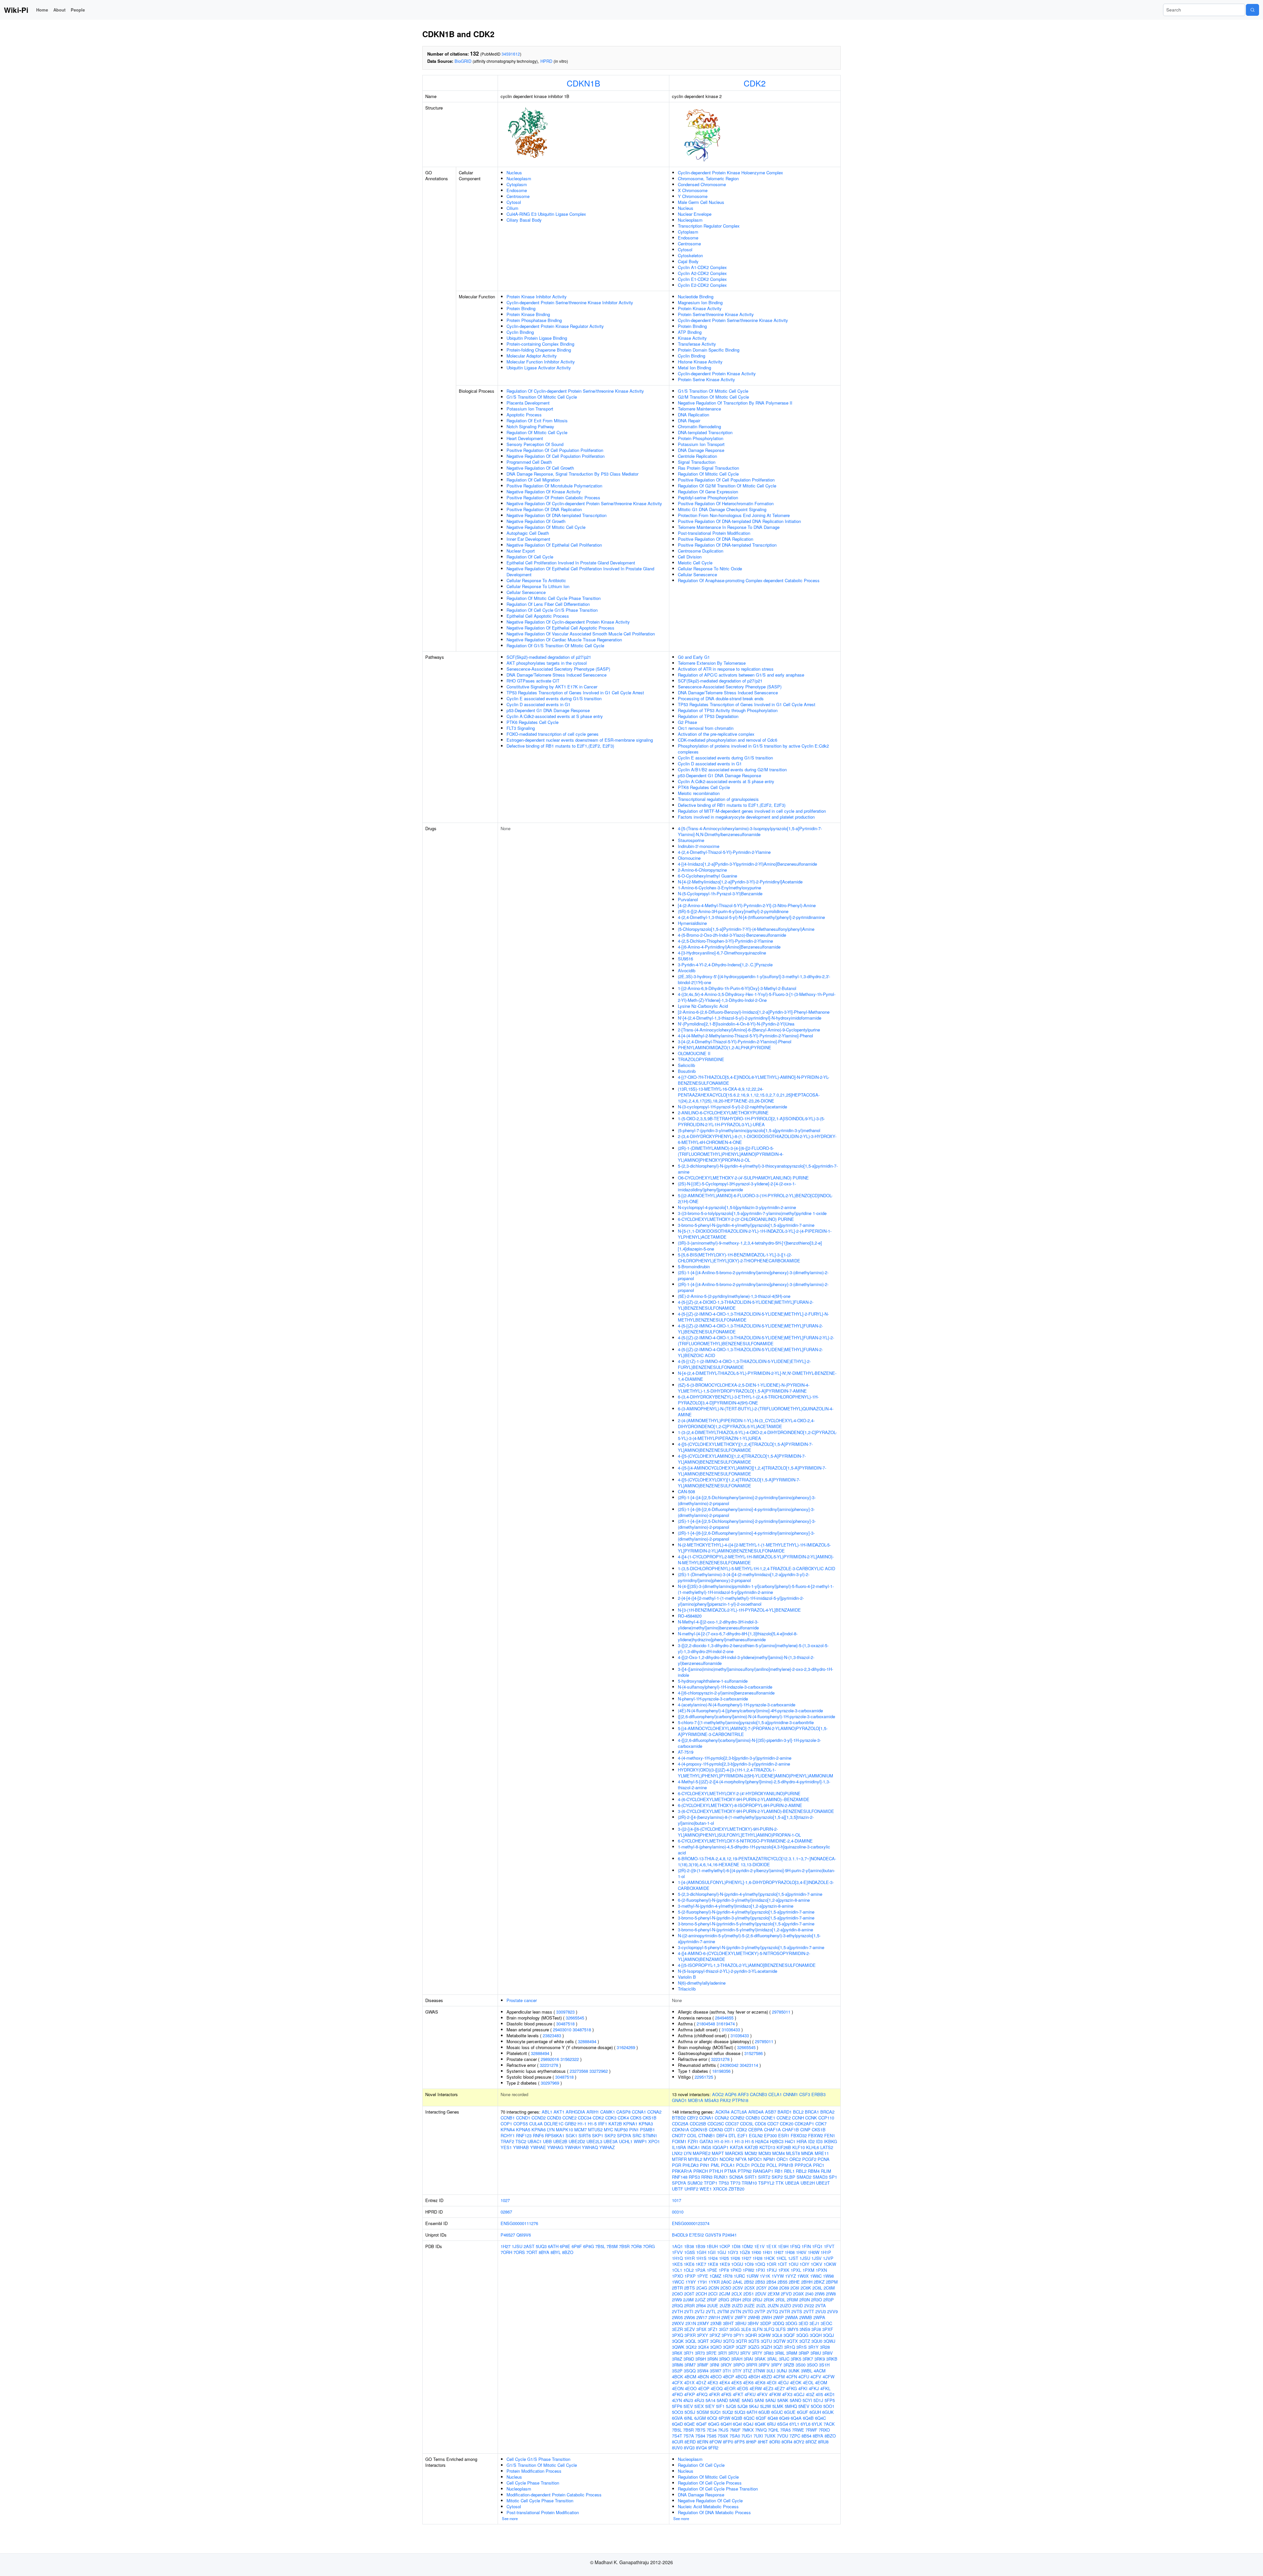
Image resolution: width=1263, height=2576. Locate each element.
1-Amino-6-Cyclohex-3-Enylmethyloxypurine (719, 888)
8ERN (703, 2442)
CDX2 (742, 2130)
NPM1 (769, 2159)
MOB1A (696, 2100)
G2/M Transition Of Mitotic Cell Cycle (713, 397)
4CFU (804, 2377)
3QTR (741, 2341)
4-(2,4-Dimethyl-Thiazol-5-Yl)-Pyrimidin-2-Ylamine (724, 852)
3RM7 (690, 2365)
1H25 (724, 2258)
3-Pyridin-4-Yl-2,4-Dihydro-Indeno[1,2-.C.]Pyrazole (725, 965)
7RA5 (785, 2430)
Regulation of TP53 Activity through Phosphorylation (728, 710)
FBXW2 (816, 2135)
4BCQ (741, 2377)
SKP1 (598, 2135)
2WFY (741, 2317)
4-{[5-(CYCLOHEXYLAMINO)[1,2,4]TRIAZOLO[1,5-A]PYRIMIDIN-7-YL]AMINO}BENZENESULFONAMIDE (742, 1459)
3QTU (766, 2341)
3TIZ (747, 2371)
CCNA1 (639, 2112)
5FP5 (830, 2400)
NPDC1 (755, 2159)
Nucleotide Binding (696, 297)
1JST (793, 2258)
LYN (551, 2130)
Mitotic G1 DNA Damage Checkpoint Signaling (722, 509)
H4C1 (790, 2141)
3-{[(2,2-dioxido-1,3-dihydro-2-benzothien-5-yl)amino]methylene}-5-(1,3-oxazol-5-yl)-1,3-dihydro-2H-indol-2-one (753, 1648)
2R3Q (677, 2305)
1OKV (817, 2264)
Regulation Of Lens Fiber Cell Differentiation (548, 604)
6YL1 (794, 2424)
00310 (678, 2212)
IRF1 (603, 2124)
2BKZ (819, 2282)
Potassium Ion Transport (530, 409)
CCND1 (523, 2118)
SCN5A (736, 2177)
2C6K (806, 2288)
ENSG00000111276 (519, 2223)
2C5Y (761, 2288)
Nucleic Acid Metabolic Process (708, 2506)
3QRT (703, 2341)
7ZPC (795, 2436)
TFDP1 (711, 2183)
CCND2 (539, 2118)
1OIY (805, 2264)
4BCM (690, 2377)
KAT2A (737, 2147)
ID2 (811, 2141)
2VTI (689, 2311)
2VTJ (700, 2311)
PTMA (730, 2171)
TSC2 (521, 2141)
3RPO (739, 2365)
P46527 (508, 2235)
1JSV (817, 2258)
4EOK (796, 2382)
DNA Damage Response (701, 450)
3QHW (764, 2335)
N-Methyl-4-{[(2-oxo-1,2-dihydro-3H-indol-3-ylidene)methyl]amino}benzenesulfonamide (718, 1625)
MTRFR (679, 2159)
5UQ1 (716, 2412)
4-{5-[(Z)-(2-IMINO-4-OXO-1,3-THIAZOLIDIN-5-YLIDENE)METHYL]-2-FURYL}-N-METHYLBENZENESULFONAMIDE (753, 1317)
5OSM (703, 2412)
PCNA (824, 2159)
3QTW (779, 2341)
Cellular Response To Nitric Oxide (710, 569)
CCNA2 (654, 2112)
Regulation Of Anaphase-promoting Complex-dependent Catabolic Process (749, 580)
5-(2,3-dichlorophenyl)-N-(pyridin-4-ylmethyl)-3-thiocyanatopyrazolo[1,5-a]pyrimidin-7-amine (758, 1169)
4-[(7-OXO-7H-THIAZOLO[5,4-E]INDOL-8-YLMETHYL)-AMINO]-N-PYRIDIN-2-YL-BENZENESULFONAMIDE (754, 1080)
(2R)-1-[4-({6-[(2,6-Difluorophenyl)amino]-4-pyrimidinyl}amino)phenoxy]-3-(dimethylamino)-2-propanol (746, 1536)
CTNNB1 (707, 2135)
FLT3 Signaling (521, 728)
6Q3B (737, 2418)
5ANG (747, 2400)
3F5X (701, 2329)
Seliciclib (686, 1065)
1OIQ (760, 2264)
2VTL (711, 2311)
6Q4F (702, 2424)
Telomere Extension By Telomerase (712, 663)
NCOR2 (727, 2159)
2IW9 (677, 2300)
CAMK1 (608, 2112)
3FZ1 (713, 2329)
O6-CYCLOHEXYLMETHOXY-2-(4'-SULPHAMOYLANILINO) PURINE (743, 1178)
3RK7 (808, 2359)
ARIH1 (593, 2112)
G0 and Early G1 (694, 657)
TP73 (735, 2183)
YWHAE (538, 2147)
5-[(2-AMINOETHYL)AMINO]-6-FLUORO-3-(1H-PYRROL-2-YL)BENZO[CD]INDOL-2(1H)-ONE (755, 1198)
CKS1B (650, 2118)
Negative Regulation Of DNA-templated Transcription (557, 515)
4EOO (691, 2388)
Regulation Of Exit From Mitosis (537, 421)
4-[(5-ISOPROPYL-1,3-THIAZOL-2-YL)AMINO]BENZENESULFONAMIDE (747, 1965)
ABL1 (547, 2112)
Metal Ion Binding (694, 368)
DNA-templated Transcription (705, 432)
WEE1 (706, 2189)
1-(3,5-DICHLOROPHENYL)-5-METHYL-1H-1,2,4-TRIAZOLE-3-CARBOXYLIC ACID (756, 1568)
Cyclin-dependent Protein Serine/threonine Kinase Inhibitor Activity (570, 302)
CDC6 (760, 2124)
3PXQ (678, 2335)
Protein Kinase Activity (700, 308)
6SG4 (783, 2424)
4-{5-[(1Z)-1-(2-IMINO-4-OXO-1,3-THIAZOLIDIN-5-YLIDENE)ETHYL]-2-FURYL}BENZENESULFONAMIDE (744, 1364)
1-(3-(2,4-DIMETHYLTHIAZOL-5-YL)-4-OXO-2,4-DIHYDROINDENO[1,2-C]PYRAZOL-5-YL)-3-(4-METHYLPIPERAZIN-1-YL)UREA (757, 1435)
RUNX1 (721, 2177)
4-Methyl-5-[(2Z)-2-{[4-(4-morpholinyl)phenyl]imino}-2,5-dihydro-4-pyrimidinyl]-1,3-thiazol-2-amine (754, 1784)
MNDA (807, 2153)
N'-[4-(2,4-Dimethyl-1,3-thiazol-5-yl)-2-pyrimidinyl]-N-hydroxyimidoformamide (750, 1018)
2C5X (750, 2288)
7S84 (700, 2436)
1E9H (783, 2246)
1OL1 (677, 2270)
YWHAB (521, 2147)
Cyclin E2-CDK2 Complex (702, 285)
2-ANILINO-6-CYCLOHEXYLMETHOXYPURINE (723, 1113)
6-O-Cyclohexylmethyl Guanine (707, 876)
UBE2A (792, 2183)
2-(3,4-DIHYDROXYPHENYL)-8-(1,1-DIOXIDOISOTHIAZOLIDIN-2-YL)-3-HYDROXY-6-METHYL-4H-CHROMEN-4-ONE (757, 1139)
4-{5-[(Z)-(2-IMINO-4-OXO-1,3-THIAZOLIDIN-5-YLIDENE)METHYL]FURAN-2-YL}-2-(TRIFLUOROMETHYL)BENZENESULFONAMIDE (756, 1340)
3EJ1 (814, 2323)
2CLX (737, 2294)
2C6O (677, 2294)
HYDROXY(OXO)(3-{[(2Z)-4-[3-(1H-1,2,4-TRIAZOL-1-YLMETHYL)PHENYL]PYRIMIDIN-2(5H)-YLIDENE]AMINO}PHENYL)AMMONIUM (755, 1773)
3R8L (780, 2353)
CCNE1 (768, 2118)
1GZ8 (745, 2252)
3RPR (752, 2365)
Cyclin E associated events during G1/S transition (554, 698)
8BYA (544, 2252)
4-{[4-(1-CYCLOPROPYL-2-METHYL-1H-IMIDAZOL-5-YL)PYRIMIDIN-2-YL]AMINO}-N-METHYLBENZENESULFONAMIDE (756, 1560)
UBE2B (560, 2141)
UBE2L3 (594, 2141)
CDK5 (636, 2118)
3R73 (700, 2353)
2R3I (747, 2300)
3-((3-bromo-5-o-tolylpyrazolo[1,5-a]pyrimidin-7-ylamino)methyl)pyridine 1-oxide (752, 1213)
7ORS (519, 2252)
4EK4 (725, 2382)
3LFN (757, 2329)
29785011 (781, 2012)
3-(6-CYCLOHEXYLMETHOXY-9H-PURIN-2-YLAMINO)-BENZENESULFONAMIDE (756, 1811)
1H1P (826, 2252)
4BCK (678, 2377)
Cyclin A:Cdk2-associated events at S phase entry (555, 716)
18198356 (721, 2071)
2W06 (690, 2317)
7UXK (770, 2436)
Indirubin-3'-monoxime (699, 846)
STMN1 (650, 2135)
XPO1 (654, 2141)
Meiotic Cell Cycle (695, 563)
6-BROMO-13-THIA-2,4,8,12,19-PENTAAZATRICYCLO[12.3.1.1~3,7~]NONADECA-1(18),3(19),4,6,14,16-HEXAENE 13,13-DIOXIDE (757, 1861)
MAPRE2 (702, 2153)
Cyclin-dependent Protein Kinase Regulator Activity (555, 326)
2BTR (677, 2288)
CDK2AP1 (804, 2124)
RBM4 (814, 2171)
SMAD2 (804, 2177)
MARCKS (734, 2153)
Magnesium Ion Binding (700, 302)
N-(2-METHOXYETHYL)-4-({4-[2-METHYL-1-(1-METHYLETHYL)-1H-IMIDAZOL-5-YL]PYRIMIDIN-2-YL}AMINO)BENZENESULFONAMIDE (754, 1548)
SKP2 (610, 2135)
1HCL (781, 2258)
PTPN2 (745, 2171)
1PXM (808, 2270)
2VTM (723, 2311)
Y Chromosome (693, 196)
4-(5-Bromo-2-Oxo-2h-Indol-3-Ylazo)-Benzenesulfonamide (732, 935)
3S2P (677, 2371)
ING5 (706, 2147)
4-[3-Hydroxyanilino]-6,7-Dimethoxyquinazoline (722, 953)
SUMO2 (695, 2183)
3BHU (741, 2323)
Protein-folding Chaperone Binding (539, 350)
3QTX (792, 2341)
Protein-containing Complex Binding (540, 344)
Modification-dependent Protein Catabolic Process (554, 2495)
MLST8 (793, 2153)
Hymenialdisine (692, 923)
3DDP (766, 2323)
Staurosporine (691, 840)
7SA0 (735, 2436)
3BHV (753, 2323)
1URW (752, 2276)
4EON (678, 2388)
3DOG (791, 2323)
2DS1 (749, 2294)
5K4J (754, 2406)
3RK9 (820, 2359)
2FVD (786, 2294)
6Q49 (784, 2418)
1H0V (801, 2252)
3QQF (789, 2335)
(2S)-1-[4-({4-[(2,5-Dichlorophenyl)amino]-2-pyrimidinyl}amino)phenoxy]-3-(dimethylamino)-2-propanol (747, 1524)
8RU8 (823, 2442)
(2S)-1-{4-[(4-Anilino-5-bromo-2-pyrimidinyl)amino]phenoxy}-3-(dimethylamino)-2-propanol (753, 1275)
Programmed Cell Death (529, 462)
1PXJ (772, 2270)
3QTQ (729, 2341)
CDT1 (730, 2130)
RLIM (826, 2171)
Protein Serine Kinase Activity (706, 379)
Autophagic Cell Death (528, 533)
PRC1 (819, 2165)
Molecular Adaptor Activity (532, 356)
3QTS (754, 2341)
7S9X (723, 2436)
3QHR (751, 2335)
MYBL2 (695, 2159)
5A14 (710, 2400)
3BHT (728, 2323)
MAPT (718, 2153)
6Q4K (760, 2424)
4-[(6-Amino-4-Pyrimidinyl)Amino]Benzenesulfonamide (729, 947)
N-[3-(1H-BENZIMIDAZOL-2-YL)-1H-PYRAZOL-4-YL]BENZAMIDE (739, 1610)
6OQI (712, 2418)
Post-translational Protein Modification (714, 533)
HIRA (802, 2141)
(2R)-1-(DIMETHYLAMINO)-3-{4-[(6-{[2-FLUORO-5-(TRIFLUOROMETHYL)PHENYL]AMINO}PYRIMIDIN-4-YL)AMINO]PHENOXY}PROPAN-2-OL (731, 1154)
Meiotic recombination (699, 793)
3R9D (689, 2359)
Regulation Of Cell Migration (533, 480)
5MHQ (791, 2406)
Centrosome (518, 196)
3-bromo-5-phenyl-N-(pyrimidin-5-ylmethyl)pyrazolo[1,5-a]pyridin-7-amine (746, 1924)
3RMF (703, 2365)
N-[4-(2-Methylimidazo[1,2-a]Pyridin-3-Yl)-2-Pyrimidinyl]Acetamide (740, 882)
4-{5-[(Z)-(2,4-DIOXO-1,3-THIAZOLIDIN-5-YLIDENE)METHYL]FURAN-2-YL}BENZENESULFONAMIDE (746, 1305)
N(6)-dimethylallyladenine (702, 1983)
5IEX (699, 2406)
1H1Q (677, 2258)
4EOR (730, 2388)
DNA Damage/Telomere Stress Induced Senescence (557, 675)
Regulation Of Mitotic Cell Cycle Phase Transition (554, 598)
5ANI (759, 2400)
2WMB (806, 2317)
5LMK (778, 2406)
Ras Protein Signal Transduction (708, 468)
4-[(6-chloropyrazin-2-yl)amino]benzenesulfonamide (726, 1693)
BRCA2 (827, 2112)
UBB (547, 2141)
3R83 (769, 2353)
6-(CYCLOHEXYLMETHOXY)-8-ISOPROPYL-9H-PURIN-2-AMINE (740, 1805)
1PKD (736, 2270)
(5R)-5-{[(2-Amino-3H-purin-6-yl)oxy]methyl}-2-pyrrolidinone (733, 911)
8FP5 (740, 2442)
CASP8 (623, 2112)
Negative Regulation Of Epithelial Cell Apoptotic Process (560, 628)
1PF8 (724, 2270)
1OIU (793, 2264)
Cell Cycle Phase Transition (533, 2483)
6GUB (764, 2412)
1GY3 (733, 2252)
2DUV (761, 2294)
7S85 (711, 2436)
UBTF (678, 2189)
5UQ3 (541, 2246)
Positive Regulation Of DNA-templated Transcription (727, 545)
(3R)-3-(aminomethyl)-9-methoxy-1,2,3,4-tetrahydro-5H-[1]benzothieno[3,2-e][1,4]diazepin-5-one (750, 1246)
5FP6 (677, 2406)
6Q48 (773, 2418)
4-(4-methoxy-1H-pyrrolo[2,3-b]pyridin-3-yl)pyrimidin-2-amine (735, 1758)
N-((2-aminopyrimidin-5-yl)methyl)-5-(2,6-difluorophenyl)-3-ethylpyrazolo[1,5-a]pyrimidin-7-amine (749, 1938)
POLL (772, 2165)
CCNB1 (508, 2118)
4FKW (775, 2394)
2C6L (817, 2288)
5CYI (807, 2400)
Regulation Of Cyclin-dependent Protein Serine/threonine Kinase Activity (575, 391)
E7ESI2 (696, 2235)
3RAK (760, 2359)
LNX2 (677, 2153)
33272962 (599, 2071)
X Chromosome (693, 190)
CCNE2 (570, 2118)
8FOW (716, 2442)
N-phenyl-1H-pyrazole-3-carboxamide (713, 1699)
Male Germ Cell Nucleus (701, 202)
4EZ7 (780, 2388)
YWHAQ (590, 2147)
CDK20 (787, 2124)
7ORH (506, 2252)
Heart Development (525, 438)
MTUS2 (595, 2130)
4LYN (677, 2400)
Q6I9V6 (524, 2235)
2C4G (702, 2288)
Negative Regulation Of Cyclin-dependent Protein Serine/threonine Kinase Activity (584, 503)
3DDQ (778, 2323)
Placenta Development (528, 403)
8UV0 (677, 2448)
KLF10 (799, 2147)
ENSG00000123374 (691, 2223)
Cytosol (514, 202)
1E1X (771, 2246)
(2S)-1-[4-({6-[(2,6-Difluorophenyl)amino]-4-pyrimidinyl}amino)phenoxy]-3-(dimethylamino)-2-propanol (746, 1512)
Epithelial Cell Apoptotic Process (538, 616)
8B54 (806, 2436)
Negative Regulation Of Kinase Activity (544, 492)
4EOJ (783, 2382)
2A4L (738, 2282)
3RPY (777, 2365)
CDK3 (611, 2118)
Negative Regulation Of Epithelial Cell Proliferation (554, 545)
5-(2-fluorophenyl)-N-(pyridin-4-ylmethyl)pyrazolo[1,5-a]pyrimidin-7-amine (746, 1912)
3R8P (804, 2353)
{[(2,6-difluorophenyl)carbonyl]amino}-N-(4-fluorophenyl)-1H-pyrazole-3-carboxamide (756, 1716)
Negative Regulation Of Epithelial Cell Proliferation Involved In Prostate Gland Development (580, 571)
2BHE (794, 2282)
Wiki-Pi (16, 10)
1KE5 (677, 2264)
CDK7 (821, 2124)
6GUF (803, 2412)
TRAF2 (507, 2141)
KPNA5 (523, 2130)
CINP (805, 2130)
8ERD (690, 2442)
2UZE (749, 2305)
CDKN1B (583, 83)
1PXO (678, 2276)
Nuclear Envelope (695, 214)
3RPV (764, 2365)
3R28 (825, 2347)
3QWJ (830, 2341)
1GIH (701, 2252)
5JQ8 (743, 2406)
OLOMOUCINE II (694, 1053)
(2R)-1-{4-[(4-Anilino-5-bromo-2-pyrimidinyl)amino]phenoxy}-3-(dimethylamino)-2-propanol (753, 1287)
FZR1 (693, 2141)
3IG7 (724, 2329)
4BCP (729, 2377)
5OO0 (816, 2406)
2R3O (817, 2300)
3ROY (726, 2365)
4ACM (820, 2371)
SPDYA (624, 2135)
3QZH (766, 2347)
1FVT (829, 2246)
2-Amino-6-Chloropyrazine (702, 870)
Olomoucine (689, 858)
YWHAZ (607, 2147)
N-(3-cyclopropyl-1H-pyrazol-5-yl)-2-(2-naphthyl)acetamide (732, 1107)
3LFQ (769, 2329)
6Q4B (808, 2418)
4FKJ (814, 2388)
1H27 (506, 2246)
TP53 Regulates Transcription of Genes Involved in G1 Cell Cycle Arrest (575, 693)
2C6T (689, 2294)
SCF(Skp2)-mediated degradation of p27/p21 (549, 657)
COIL (692, 2135)
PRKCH (701, 2171)
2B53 (760, 2282)
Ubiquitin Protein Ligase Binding (537, 338)
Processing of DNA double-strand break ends (721, 698)
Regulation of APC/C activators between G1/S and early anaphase (741, 675)
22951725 (704, 2077)
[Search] (1252, 10)
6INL (689, 2418)
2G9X (798, 2294)
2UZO (785, 2305)
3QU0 (817, 2341)
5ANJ (771, 2400)
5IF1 (720, 2406)
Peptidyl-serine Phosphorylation (708, 497)
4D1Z (701, 2382)
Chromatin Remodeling (699, 426)
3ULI (771, 2371)
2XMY (703, 2323)
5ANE (735, 2400)
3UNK (794, 2371)
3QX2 (691, 2347)
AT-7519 (686, 1752)
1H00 (756, 2252)
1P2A (700, 2270)
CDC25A (680, 2124)
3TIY (737, 2371)
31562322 (570, 2059)
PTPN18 (740, 2100)
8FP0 (728, 2442)
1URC (739, 2276)
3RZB (789, 2365)
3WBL (807, 2371)
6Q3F (761, 2418)
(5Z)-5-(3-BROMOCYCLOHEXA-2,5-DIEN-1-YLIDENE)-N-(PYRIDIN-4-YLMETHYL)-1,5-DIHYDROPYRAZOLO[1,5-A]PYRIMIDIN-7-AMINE (744, 1388)
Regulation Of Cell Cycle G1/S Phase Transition (552, 610)
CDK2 (755, 83)
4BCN (703, 2377)
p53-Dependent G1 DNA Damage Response (548, 710)
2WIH (767, 2317)
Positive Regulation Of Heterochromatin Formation (726, 503)
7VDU (782, 2436)
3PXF (828, 2329)
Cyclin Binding (520, 332)
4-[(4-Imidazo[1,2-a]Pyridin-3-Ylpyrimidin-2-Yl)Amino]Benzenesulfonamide (747, 864)
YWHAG (555, 2147)
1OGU (737, 2264)
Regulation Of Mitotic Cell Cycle (537, 432)
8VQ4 (701, 2448)
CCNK (811, 2118)
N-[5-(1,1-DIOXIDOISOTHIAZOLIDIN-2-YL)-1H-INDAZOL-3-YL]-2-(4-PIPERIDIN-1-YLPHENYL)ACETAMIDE (755, 1234)
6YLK (817, 2424)
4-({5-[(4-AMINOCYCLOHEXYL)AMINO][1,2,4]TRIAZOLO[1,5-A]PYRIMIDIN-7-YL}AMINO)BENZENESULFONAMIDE (752, 1471)
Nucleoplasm (519, 178)
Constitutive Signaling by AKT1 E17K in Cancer (552, 687)
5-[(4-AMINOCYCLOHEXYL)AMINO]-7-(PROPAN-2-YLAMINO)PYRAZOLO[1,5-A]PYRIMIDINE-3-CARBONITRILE (753, 1731)
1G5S (690, 2252)
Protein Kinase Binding (528, 314)
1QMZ (715, 2276)
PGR (677, 2165)
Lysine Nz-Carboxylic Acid (703, 1006)
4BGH (754, 2377)
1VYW (778, 2276)
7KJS (723, 2430)
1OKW (830, 2264)
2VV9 (832, 2311)
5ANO (795, 2400)
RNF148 (680, 2177)
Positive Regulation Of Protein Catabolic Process (553, 497)
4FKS (726, 2394)
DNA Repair (689, 421)
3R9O (724, 2359)
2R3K (769, 2300)
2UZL (761, 2305)
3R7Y (757, 2353)
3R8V (828, 2353)
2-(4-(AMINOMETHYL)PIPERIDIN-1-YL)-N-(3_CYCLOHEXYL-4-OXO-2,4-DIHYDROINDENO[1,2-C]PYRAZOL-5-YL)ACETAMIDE (746, 1423)
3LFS (781, 2329)
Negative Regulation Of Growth (536, 521)
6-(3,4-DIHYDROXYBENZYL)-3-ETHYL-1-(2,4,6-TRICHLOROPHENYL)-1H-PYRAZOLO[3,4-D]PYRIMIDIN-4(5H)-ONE (748, 1400)
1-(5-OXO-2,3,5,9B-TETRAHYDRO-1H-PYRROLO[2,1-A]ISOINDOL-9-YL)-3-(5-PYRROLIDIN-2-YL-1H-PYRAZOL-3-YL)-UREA (751, 1121)
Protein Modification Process (534, 2471)
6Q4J (748, 2424)
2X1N (691, 2323)
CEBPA (755, 2130)
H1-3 (739, 2141)
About (59, 10)
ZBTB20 (736, 2189)
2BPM (832, 2282)
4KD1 (830, 2394)
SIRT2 (764, 2177)
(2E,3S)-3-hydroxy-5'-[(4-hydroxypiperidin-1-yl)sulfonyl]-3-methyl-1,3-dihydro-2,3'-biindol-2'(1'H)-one (754, 979)
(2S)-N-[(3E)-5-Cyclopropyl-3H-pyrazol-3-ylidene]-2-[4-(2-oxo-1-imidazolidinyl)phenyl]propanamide (737, 1187)
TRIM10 (749, 2183)
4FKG (792, 2388)
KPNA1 (630, 2124)
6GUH (815, 2412)
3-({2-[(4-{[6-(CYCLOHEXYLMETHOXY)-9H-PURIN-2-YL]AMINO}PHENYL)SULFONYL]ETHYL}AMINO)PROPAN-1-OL (739, 1832)
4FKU (750, 2394)
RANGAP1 (763, 2171)
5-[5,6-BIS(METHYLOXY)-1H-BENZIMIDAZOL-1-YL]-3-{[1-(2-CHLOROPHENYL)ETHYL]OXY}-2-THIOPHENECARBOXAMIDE (739, 1258)
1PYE (703, 2276)
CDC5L (747, 2124)
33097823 (565, 2012)
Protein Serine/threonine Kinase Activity (716, 314)
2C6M (829, 2288)
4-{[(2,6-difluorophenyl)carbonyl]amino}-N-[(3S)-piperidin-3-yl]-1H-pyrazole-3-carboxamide (749, 1743)
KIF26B (784, 2147)
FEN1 (830, 2135)
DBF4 (722, 2135)
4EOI (772, 2382)
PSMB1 (647, 2130)
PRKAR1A (682, 2171)
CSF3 (805, 2094)
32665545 (575, 2018)
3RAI (748, 2359)
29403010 (562, 2030)
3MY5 (793, 2329)
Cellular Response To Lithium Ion (538, 586)
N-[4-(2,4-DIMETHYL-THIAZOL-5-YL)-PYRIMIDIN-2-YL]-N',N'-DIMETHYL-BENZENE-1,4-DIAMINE (757, 1376)
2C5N (714, 2288)
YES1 (506, 2147)
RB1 (779, 2171)
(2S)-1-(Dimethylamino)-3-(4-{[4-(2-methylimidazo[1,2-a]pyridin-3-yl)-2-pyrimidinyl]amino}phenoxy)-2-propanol (744, 1577)
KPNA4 (508, 2130)
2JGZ (700, 2300)
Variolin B (687, 1977)
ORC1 (782, 2159)
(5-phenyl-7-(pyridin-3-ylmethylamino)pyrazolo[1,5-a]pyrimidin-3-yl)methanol (749, 1130)
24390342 (729, 2065)
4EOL (808, 2382)
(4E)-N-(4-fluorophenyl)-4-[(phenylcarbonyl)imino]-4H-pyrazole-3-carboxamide (750, 1710)
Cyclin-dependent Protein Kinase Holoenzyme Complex (731, 173)
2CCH (701, 2294)
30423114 (749, 2065)
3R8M (792, 2353)
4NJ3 (688, 2400)
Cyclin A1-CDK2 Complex (702, 267)
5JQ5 (731, 2406)
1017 (677, 2200)
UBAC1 (535, 2141)
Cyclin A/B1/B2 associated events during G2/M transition (732, 769)
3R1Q (790, 2347)
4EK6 (748, 2382)
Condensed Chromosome (702, 184)
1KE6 (689, 2264)
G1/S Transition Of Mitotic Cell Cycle (542, 397)
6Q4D (677, 2424)
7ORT (532, 2252)
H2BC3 (777, 2141)
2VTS (797, 2311)
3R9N (712, 2359)
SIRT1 (751, 2177)
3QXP (729, 2347)
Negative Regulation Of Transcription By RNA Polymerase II (735, 403)
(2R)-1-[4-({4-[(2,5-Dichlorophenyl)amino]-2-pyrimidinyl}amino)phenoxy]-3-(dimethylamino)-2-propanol (747, 1500)
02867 (506, 2212)
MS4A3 (712, 2100)
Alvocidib (687, 970)
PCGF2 (809, 2159)
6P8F (577, 2246)
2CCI (713, 2294)
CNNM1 (791, 2094)
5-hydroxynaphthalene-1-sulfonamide (713, 1681)
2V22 (809, 2305)
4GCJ (799, 2394)
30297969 (550, 2083)
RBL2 (801, 2171)
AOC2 (718, 2094)
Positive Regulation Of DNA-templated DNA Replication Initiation (739, 521)
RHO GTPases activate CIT (533, 681)
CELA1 (775, 2094)
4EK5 (736, 2382)
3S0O (812, 2365)
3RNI (715, 2365)
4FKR (714, 2394)
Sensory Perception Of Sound (535, 444)
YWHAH (573, 2147)
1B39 (700, 2246)
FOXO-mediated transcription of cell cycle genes (553, 734)
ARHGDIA (575, 2112)
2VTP (760, 2311)
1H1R (689, 2258)
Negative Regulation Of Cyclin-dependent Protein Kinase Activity (568, 622)
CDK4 (623, 2118)
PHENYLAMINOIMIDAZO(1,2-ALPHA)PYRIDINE (725, 1047)
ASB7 (771, 2112)
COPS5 (521, 2124)
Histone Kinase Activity (700, 362)
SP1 (833, 2177)
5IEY (710, 2406)
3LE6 (746, 2329)
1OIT (782, 2264)
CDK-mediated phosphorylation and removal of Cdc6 (728, 740)
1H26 (735, 2258)
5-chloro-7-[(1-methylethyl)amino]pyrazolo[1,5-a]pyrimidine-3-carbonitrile (746, 1722)
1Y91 (702, 2282)
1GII (712, 2252)
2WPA (819, 2317)
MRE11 (822, 2153)
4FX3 (787, 2394)
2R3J (757, 2300)
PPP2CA (803, 2165)
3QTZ (805, 2341)
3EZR (677, 2329)
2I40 (809, 2294)
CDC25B (698, 2124)
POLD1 (743, 2165)
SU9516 (685, 959)
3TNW (759, 2371)
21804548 (706, 2024)
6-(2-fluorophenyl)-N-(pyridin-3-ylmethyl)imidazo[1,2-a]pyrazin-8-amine (744, 1900)
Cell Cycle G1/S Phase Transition (538, 2459)
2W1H (714, 2317)
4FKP (690, 2394)
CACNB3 (758, 2094)
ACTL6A (739, 2112)
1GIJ (722, 2252)
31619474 (726, 2024)
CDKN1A (681, 2130)
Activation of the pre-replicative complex (716, 734)
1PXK (784, 2270)
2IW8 (831, 2294)
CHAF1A (772, 2130)
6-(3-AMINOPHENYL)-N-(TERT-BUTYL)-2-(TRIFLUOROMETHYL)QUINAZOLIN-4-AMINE (756, 1412)
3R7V (745, 2353)
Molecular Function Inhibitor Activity (541, 362)
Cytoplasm (517, 184)
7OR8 (636, 2246)
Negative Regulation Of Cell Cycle (710, 2501)
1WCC (678, 2282)
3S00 (801, 2365)
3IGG (735, 2329)
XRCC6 (720, 2189)
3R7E (711, 2353)
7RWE (798, 2430)
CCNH (798, 2118)
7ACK (829, 2424)
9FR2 (713, 2448)
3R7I (722, 2353)
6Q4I (737, 2424)
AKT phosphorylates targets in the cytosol (547, 663)
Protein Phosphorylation (701, 438)
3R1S (802, 2347)
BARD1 (785, 2112)
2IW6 (820, 2294)
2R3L (780, 2300)
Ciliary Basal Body (524, 220)
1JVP (828, 2258)
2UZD (737, 2305)
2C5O (726, 2288)
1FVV (677, 2252)
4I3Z (810, 2394)
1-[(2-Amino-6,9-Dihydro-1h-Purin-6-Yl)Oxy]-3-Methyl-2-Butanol (737, 988)
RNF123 (524, 2135)
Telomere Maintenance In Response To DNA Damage (729, 527)
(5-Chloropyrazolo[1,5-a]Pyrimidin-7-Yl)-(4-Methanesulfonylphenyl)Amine (746, 929)
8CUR (678, 2442)
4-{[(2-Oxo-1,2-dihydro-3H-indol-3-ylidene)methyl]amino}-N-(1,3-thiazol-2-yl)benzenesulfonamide (746, 1660)
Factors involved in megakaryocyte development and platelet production (746, 817)
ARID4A (756, 2112)
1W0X (803, 2276)
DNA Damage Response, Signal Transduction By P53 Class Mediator (572, 474)
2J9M (688, 2300)
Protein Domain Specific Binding (709, 350)
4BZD (767, 2377)
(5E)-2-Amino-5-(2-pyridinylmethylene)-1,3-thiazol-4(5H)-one (734, 1296)
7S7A (689, 2436)
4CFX (677, 2382)
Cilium (512, 208)
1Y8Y (691, 2282)
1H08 (790, 2252)
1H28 (757, 2258)
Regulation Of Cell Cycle (530, 557)
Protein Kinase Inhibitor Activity (537, 297)
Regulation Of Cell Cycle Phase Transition (718, 2489)
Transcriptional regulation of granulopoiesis (718, 799)
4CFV (816, 2377)
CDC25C (716, 2124)
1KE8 (713, 2264)
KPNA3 (646, 2124)
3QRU (716, 2341)
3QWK (678, 2347)
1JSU (517, 2246)
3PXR (690, 2335)
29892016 (550, 2059)
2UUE (713, 2305)
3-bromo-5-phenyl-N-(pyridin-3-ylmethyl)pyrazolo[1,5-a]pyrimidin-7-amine (746, 1918)
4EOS (743, 2388)
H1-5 (592, 2124)
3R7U (733, 2353)
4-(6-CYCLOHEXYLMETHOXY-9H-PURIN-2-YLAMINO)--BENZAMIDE (744, 1799)
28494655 (724, 2018)
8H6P (751, 2442)
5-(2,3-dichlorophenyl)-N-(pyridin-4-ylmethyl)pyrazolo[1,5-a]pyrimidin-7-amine (750, 1894)
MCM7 (581, 2130)
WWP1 (640, 2141)
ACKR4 (722, 2112)
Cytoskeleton (690, 255)
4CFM (779, 2377)
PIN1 (634, 2130)
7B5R (624, 2246)
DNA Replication (693, 415)
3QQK (678, 2341)
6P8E (565, 2246)
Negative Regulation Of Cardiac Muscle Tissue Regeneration (564, 640)
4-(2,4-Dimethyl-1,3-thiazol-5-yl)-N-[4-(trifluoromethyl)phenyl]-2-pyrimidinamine (751, 917)
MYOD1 (711, 2159)
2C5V (738, 2288)
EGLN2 (756, 2135)
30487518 (565, 2024)
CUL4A (536, 2124)
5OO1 (829, 2406)
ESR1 (784, 2135)
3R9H (701, 2359)
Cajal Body (688, 261)
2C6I (795, 2288)
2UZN (773, 2305)
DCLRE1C (554, 2124)
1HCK (769, 2258)
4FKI (803, 2388)
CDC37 (732, 2124)
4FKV (762, 2394)
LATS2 (827, 2147)
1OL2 (689, 2270)
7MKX (748, 2430)
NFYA (741, 2159)
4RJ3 (699, 2400)
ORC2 (795, 2159)
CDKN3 (716, 2130)
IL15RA (679, 2147)
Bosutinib (687, 1071)
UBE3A (611, 2141)
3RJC (784, 2359)
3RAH (737, 2359)
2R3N (805, 2300)
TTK (780, 2183)
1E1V (759, 2246)
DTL (732, 2135)
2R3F (712, 2300)
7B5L (600, 2246)
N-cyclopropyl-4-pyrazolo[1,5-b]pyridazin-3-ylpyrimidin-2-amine (737, 1207)
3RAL (772, 2359)
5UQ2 (728, 2412)
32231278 (549, 2065)
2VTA (821, 2305)
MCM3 (765, 2153)
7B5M (612, 2246)
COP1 (506, 2124)
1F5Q (795, 2246)
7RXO (824, 2430)
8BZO (568, 2252)
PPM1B (786, 2165)
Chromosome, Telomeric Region (708, 178)
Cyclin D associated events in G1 (538, 704)
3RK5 (796, 2359)
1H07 (779, 2252)
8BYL (556, 2252)
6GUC (777, 2412)
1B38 (689, 2246)
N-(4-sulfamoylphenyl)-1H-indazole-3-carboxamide (725, 1687)
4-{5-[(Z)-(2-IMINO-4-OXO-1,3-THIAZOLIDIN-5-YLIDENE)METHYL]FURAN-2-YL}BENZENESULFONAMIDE (750, 1329)
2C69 (784, 2288)
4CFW (829, 2377)
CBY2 (693, 2118)
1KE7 (701, 2264)
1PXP (690, 2276)
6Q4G (714, 2424)
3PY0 (727, 2335)
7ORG (649, 2246)
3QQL (691, 2341)
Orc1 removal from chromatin (706, 728)
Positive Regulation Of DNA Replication (544, 509)
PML (715, 2165)
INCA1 (694, 2147)
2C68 (773, 2288)
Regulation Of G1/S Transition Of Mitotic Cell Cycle (555, 645)
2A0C (726, 2282)
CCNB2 (737, 2118)
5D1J (818, 2400)
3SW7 (716, 2371)
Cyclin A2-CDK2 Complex (702, 273)
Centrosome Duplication (701, 551)
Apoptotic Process (524, 415)
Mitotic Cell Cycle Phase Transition (540, 2501)
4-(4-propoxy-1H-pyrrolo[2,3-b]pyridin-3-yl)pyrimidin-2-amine (734, 1764)
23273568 (579, 2071)
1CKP (725, 2246)
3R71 (689, 2353)
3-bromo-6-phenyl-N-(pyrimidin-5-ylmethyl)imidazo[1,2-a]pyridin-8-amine (745, 1930)
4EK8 (760, 2382)
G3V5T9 (713, 2235)
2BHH (807, 2282)
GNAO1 (679, 2100)
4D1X (689, 2382)
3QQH (816, 2335)
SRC (637, 2135)
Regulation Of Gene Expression (708, 492)
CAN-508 (686, 1491)
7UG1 (747, 2436)
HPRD (546, 61)
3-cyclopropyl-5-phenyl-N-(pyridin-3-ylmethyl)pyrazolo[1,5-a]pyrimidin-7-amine (751, 1947)
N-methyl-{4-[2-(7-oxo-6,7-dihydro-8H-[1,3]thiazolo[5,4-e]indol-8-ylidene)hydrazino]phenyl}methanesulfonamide (738, 1636)
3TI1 (727, 2371)
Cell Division (690, 557)
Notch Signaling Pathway (530, 426)
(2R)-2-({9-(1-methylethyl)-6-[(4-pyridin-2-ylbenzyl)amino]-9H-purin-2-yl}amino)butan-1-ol (756, 1873)
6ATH (553, 2246)
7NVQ (761, 2430)
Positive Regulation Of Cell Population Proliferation (555, 450)
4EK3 (713, 2382)
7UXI (758, 2436)
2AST (529, 2246)
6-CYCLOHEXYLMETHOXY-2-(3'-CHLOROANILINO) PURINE (736, 1219)
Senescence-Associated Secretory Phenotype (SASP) (558, 669)
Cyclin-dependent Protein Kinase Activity (717, 373)
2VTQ (772, 2311)
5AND (722, 2400)
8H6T (763, 2442)
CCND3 (554, 2118)
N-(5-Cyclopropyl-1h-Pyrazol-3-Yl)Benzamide (720, 893)
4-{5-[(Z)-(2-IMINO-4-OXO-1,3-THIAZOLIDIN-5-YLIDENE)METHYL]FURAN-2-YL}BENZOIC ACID (750, 1352)
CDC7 (773, 2124)
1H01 (767, 2252)
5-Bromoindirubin (694, 1266)
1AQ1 (677, 2246)
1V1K (765, 2276)
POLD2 (758, 2165)
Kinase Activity (692, 338)
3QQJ (829, 2335)
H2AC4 (762, 2141)
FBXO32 (799, 2135)
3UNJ (782, 2371)
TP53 (724, 2183)
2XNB (716, 2323)
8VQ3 (689, 2448)
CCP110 (826, 2118)
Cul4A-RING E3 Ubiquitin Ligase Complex (546, 214)
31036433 (731, 2030)
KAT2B (615, 2124)
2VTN (736, 2311)
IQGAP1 (720, 2147)
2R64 (701, 2305)
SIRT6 (585, 2135)
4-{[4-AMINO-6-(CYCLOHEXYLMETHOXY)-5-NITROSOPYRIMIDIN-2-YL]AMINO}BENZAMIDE (744, 1956)
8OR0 (775, 2442)
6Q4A (796, 2418)
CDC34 (585, 2118)
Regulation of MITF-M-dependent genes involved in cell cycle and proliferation (752, 811)
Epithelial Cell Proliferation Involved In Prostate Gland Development (571, 563)
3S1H (824, 2365)
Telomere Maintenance (699, 409)
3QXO (716, 2347)
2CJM (725, 2294)
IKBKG (830, 2141)
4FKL (825, 2388)
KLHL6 (813, 2147)
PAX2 (725, 2100)
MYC (608, 2130)
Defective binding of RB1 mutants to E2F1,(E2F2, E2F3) (560, 746)
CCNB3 (753, 2118)
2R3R (689, 2305)
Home (42, 10)
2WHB (754, 2317)
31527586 (754, 2053)
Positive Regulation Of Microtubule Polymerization (554, 486)
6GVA (677, 2418)
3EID (803, 2323)
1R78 (728, 2276)
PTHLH (716, 2171)
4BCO (716, 2377)
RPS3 (694, 2177)
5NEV (804, 2406)
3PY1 (739, 2335)
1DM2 (747, 2246)
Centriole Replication (697, 456)
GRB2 (570, 2124)
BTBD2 (679, 2118)
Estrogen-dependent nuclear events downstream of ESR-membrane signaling (580, 740)
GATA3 (706, 2141)
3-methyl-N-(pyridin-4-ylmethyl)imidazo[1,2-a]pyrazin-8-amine (736, 1906)
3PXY (703, 2335)
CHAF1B (791, 2130)
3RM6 (678, 2365)
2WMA (792, 2317)
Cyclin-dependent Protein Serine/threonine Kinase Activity (733, 320)
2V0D (798, 2305)
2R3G (724, 2300)
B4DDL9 (680, 2235)
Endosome (517, 190)
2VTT (809, 2311)
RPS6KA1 (555, 2135)
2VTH (677, 2311)
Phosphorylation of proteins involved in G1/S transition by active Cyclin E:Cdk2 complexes (753, 749)
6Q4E (690, 2424)
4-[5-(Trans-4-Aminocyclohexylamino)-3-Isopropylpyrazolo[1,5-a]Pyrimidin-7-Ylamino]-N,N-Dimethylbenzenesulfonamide (750, 831)
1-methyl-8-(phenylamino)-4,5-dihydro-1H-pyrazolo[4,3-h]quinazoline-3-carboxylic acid (754, 1850)
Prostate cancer (522, 2000)
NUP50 (621, 2130)
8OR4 (787, 2442)
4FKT (738, 2394)
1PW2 (748, 2270)
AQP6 (731, 2094)
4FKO (677, 2394)
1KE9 (725, 2264)
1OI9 (749, 2264)
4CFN (792, 2377)
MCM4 (779, 2153)
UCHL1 (626, 2141)
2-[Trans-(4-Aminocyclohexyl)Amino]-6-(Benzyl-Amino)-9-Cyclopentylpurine (749, 1030)
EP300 (770, 2135)
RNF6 (538, 2135)
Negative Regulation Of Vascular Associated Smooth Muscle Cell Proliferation (581, 634)
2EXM (774, 2294)
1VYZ (791, 2276)
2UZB (725, 2305)
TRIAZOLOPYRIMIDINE (701, 1059)
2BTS (690, 2288)
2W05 (677, 2317)
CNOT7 (679, 2135)
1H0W (814, 2252)
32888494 (587, 2041)
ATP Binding (690, 332)
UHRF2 (691, 2189)
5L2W (766, 2406)
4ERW (756, 2388)
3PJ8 (816, 2329)
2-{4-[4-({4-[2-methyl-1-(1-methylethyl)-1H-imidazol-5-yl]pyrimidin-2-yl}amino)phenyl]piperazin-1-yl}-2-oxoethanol (741, 1601)
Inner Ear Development (528, 539)
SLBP (790, 2177)
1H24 (713, 2258)
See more (510, 2518)
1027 (505, 2200)
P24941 (730, 2235)
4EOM (821, 2382)
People (78, 10)
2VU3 (821, 2311)
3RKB (832, 2359)
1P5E (712, 2270)
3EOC (826, 2323)
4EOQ (717, 2388)
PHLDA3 (691, 2165)
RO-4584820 (690, 1616)
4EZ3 (768, 2388)
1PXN (821, 2270)
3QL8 (777, 2335)
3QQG (802, 2335)
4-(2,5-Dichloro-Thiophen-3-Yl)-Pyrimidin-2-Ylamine (725, 941)
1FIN (806, 2246)
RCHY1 (508, 2135)
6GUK (828, 2412)
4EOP (704, 2388)
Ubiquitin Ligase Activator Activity (539, 368)
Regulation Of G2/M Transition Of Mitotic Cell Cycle (727, 486)
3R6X (677, 2353)
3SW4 (703, 2371)
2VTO (748, 2311)
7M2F (735, 2430)
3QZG (754, 2347)
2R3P (829, 2300)
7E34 (712, 2430)
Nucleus (514, 173)
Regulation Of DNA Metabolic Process (714, 2512)
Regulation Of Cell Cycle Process (710, 2483)
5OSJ (690, 2412)
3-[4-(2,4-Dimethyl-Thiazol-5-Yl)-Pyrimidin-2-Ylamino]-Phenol (735, 1041)
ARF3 (743, 2094)
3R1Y (813, 2347)
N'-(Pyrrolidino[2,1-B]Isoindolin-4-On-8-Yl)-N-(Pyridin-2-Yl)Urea (736, 1024)
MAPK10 (564, 2130)
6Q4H (726, 2424)
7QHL (773, 2430)
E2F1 (743, 2135)
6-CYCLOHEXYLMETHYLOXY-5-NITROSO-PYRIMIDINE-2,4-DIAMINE (745, 1841)
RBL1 (789, 2171)
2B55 (782, 2282)
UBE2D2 (577, 2141)
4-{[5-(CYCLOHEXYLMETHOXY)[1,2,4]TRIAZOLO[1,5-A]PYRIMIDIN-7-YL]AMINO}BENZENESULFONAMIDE (745, 1447)
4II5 (819, 2394)
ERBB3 (818, 2094)
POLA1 (728, 2165)
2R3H (736, 2300)
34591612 (511, 54)
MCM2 (751, 2153)
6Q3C (749, 2418)
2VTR (785, 2311)
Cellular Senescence (526, 592)
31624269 (626, 2047)
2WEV (727, 2317)
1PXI (760, 2270)
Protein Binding (521, 308)
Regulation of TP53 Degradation (708, 716)
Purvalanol (688, 899)
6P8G (589, 2246)
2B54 (771, 2282)
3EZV (690, 2329)
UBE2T (823, 2183)
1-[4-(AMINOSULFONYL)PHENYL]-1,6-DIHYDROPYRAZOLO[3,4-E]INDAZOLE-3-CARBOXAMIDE (756, 1885)
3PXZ (715, 2335)
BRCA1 (812, 2112)
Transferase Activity (697, 344)
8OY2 (799, 2442)
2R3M (792, 2300)
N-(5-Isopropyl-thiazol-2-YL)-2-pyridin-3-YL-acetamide (728, 1971)
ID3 (819, 2141)
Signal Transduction (697, 462)
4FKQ (702, 2394)
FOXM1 (679, 2141)
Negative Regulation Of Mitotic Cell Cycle (546, 527)
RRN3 (707, 2177)
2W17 (702, 2317)
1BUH (712, 2246)
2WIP (779, 2317)
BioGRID (463, 61)
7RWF (811, 2430)
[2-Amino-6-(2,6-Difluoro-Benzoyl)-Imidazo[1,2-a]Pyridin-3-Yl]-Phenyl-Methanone (754, 1012)
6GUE (790, 2412)
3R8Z (677, 2359)
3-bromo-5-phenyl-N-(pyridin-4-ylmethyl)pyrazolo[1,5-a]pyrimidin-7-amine (746, 1225)
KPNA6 (539, 2130)
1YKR (714, 2282)
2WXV (678, 2323)
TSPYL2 (766, 2183)
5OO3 (678, 2412)
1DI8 (736, 2246)
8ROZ (811, 2442)
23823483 (552, 2035)
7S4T (677, 2436)
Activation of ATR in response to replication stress (726, 669)
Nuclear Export (521, 551)
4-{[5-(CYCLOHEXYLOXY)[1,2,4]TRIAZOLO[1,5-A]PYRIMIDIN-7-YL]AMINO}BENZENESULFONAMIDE (739, 1483)
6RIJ (771, 2424)
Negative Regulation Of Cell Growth (540, 468)
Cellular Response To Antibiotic (536, 580)
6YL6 (805, 2424)
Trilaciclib (687, 1989)
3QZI (778, 2347)
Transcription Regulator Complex (709, 226)
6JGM (700, 2418)
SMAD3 (820, 2177)
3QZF (741, 2347)
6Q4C (820, 2418)
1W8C (816, 2276)
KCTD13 (767, 2147)
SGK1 (571, 2135)
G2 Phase (687, 722)
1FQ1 (817, 2246)
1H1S (701, 2258)
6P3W (724, 2418)
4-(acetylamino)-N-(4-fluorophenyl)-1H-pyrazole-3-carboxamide (737, 1705)
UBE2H (808, 2183)
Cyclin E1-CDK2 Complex (702, 279)
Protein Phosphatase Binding (534, 320)
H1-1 (582, 2124)
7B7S (700, 2430)
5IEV (688, 2406)
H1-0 (719, 2141)
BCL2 (798, 2112)
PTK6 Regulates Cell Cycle (532, 722)
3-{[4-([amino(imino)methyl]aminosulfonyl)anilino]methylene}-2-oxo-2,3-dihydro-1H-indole (755, 1672)
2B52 (749, 2282)
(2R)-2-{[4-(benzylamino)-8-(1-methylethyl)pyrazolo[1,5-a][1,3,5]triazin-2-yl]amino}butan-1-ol (746, 1820)
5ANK (783, 2400)
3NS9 (805, 2329)
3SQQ (690, 2371)
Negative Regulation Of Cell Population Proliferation (556, 456)
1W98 (828, 2276)
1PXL (796, 2270)
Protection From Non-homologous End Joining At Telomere (734, 515)
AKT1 (559, 2112)
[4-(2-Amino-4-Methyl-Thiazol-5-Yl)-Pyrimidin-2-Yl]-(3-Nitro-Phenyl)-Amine (747, 905)
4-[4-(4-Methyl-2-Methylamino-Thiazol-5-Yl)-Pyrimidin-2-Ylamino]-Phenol (745, 1036)
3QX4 (703, 2347)
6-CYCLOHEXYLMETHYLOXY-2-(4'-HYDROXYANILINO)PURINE (739, 1793)
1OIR (771, 2264)
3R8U (816, 2353)
